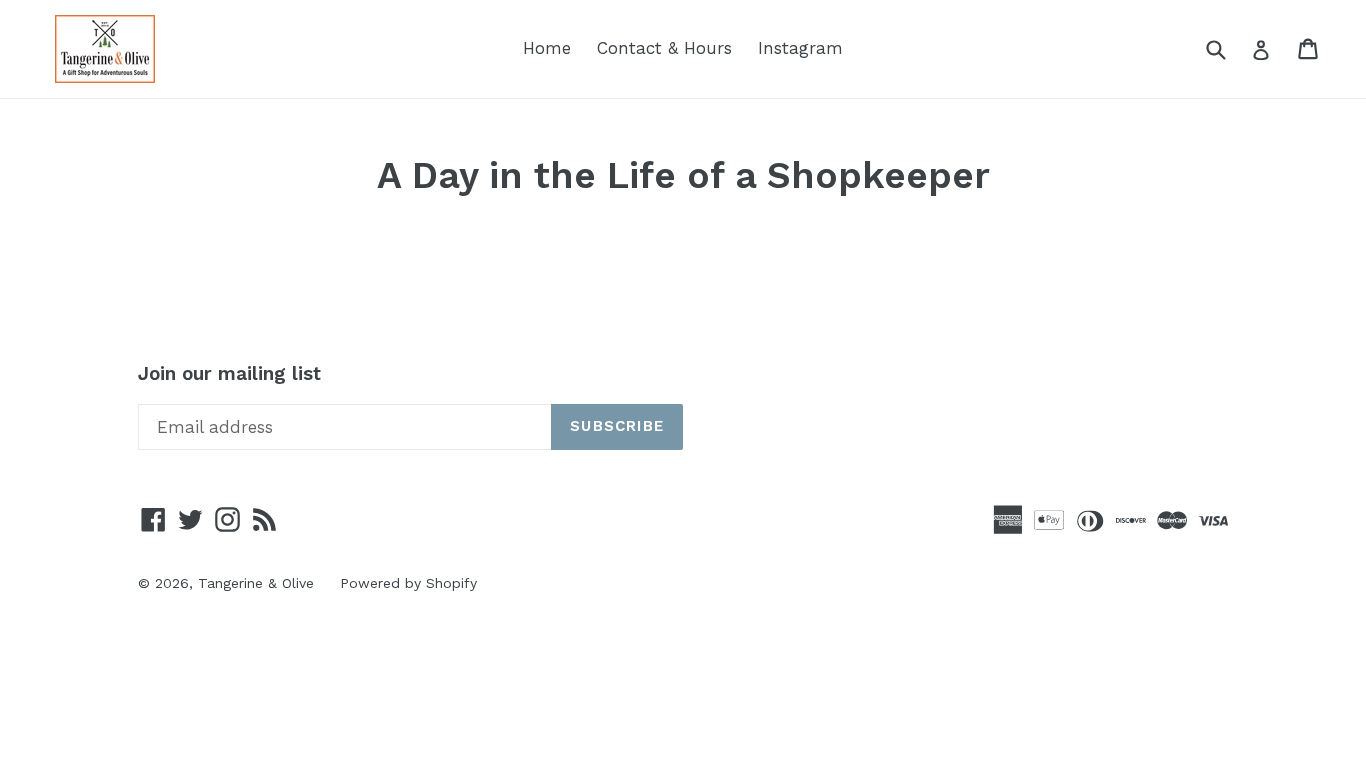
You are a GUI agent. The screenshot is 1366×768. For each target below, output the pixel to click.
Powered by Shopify (408, 583)
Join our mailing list (229, 374)
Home (547, 48)
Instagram (800, 48)
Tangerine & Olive (256, 583)
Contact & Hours (664, 48)
